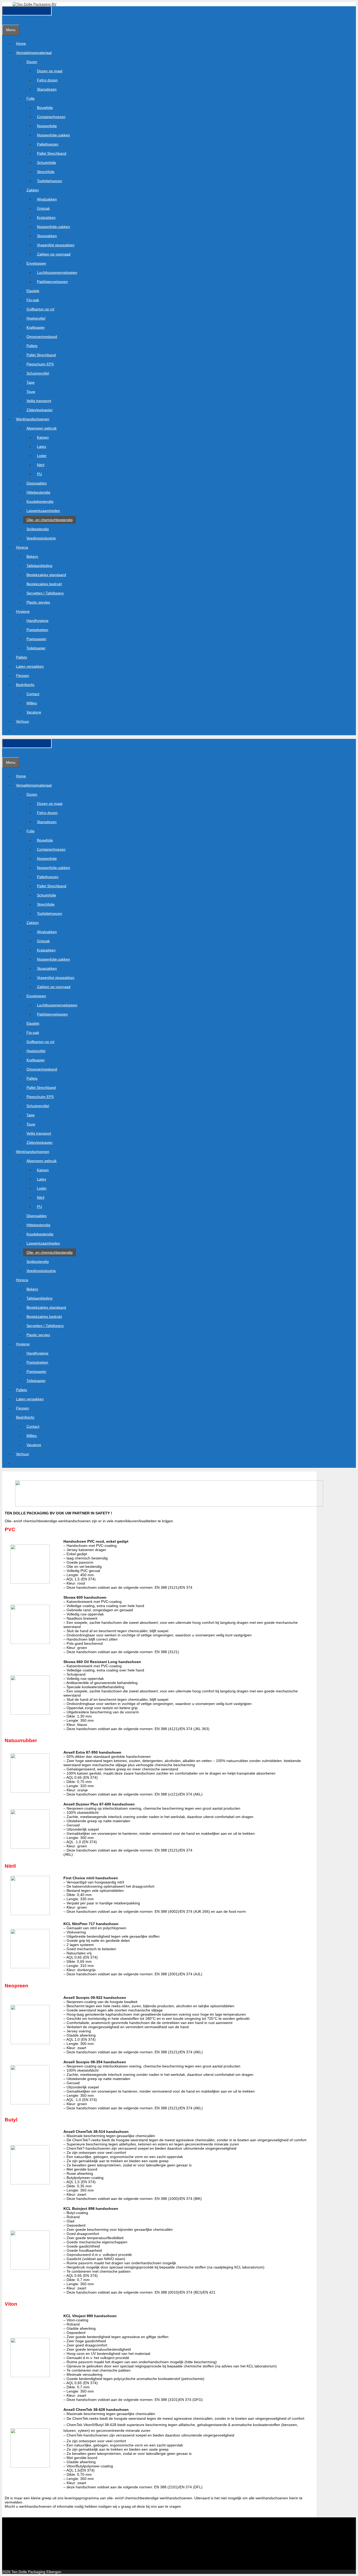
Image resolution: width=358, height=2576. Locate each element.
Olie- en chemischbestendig (50, 520)
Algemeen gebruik (42, 428)
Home (21, 43)
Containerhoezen (51, 117)
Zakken (33, 190)
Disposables (37, 483)
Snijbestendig (38, 529)
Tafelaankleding (39, 566)
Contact (33, 694)
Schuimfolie (47, 163)
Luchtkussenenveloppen (57, 272)
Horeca (22, 547)
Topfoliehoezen (50, 181)
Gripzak (43, 208)
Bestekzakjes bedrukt (44, 584)
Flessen (23, 676)
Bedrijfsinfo (25, 685)
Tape (31, 382)
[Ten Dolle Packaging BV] (34, 4)
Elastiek (33, 291)
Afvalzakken (47, 199)
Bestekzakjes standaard (46, 575)
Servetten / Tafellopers (45, 593)
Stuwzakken (47, 236)
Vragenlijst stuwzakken (56, 245)
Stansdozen (47, 89)
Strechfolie (46, 172)
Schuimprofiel (38, 373)
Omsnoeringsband (42, 337)
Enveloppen (36, 263)
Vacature (34, 712)
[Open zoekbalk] (6, 20)
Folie (31, 98)
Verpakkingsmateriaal (34, 53)
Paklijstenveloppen (52, 282)
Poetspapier (36, 639)
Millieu (32, 703)
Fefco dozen (47, 80)
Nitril (41, 465)
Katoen (43, 437)
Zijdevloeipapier (40, 410)
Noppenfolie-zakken (53, 135)
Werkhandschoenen (33, 419)
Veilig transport (39, 401)
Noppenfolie (47, 126)
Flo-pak (33, 300)
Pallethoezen (48, 144)
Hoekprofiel (36, 318)
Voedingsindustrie (41, 538)
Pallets (32, 346)
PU (39, 474)
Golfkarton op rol (40, 309)
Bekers (32, 556)
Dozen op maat (50, 71)
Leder (42, 456)
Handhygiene (37, 621)
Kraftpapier (36, 327)
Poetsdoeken (37, 630)
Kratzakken (46, 218)
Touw (31, 392)
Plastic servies (38, 602)
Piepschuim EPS (40, 364)
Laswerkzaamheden (43, 511)
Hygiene (23, 611)
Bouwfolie (45, 108)
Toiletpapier (36, 648)
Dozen (32, 62)
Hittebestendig (38, 492)
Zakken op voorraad (54, 254)
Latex (42, 447)
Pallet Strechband (52, 153)
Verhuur (23, 721)
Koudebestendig (40, 501)
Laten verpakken (30, 666)
